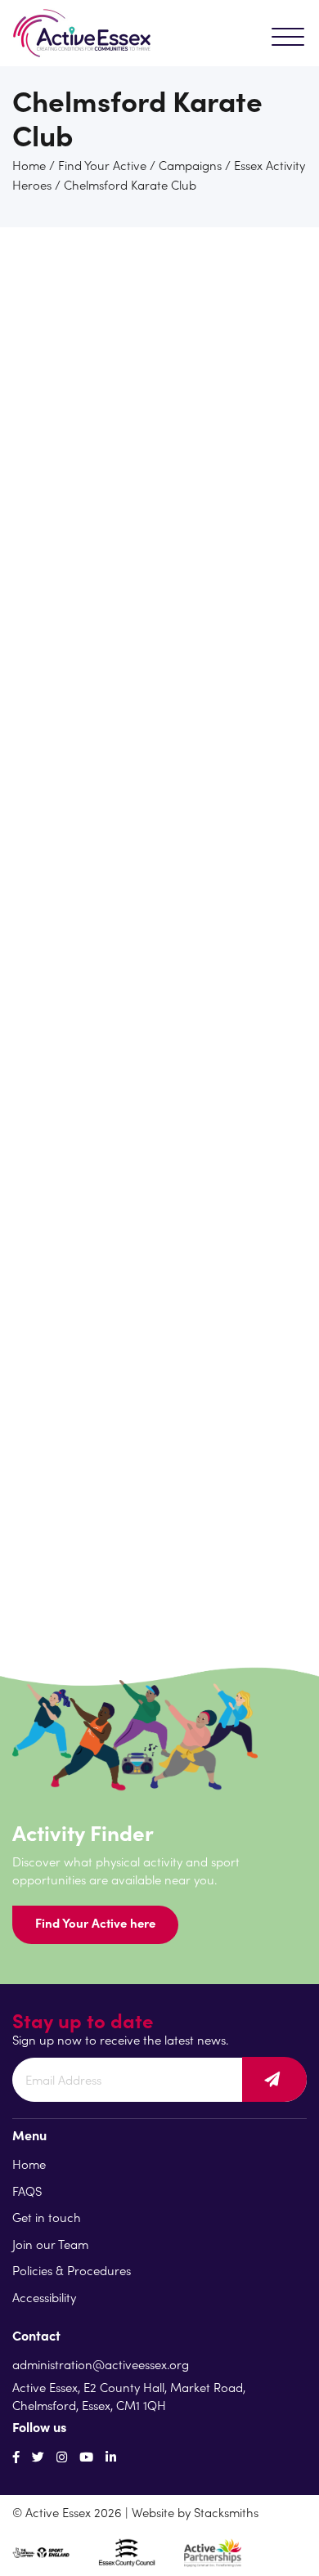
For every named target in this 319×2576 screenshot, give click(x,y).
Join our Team (50, 2244)
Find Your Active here (95, 1922)
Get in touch (47, 2217)
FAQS (27, 2191)
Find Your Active (102, 165)
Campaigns (190, 165)
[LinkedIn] (111, 2456)
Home (29, 165)
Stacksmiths (226, 2512)
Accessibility (44, 2297)
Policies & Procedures (72, 2270)
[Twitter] (38, 2456)
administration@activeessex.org (101, 2364)
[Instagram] (62, 2456)
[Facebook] (16, 2456)
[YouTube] (86, 2456)
